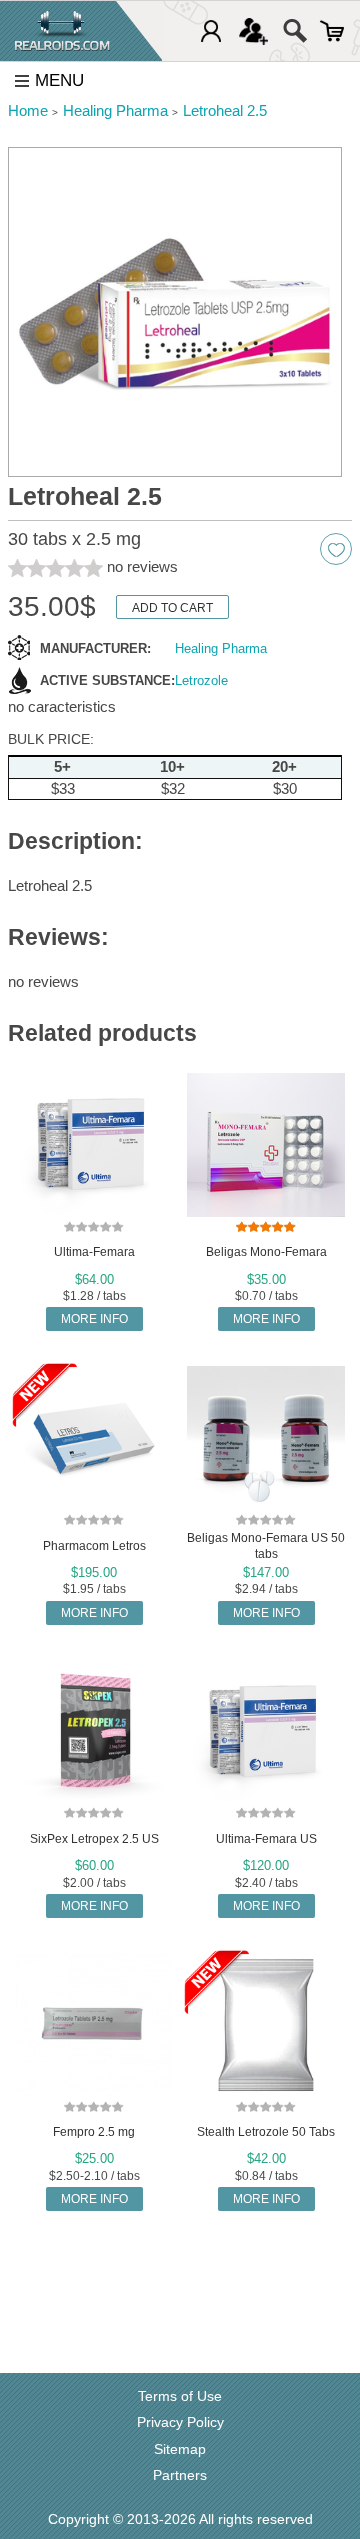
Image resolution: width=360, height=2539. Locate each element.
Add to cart (172, 608)
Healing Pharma (221, 648)
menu (59, 80)
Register (253, 31)
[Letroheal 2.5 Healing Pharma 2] (175, 312)
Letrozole (201, 680)
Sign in (211, 31)
